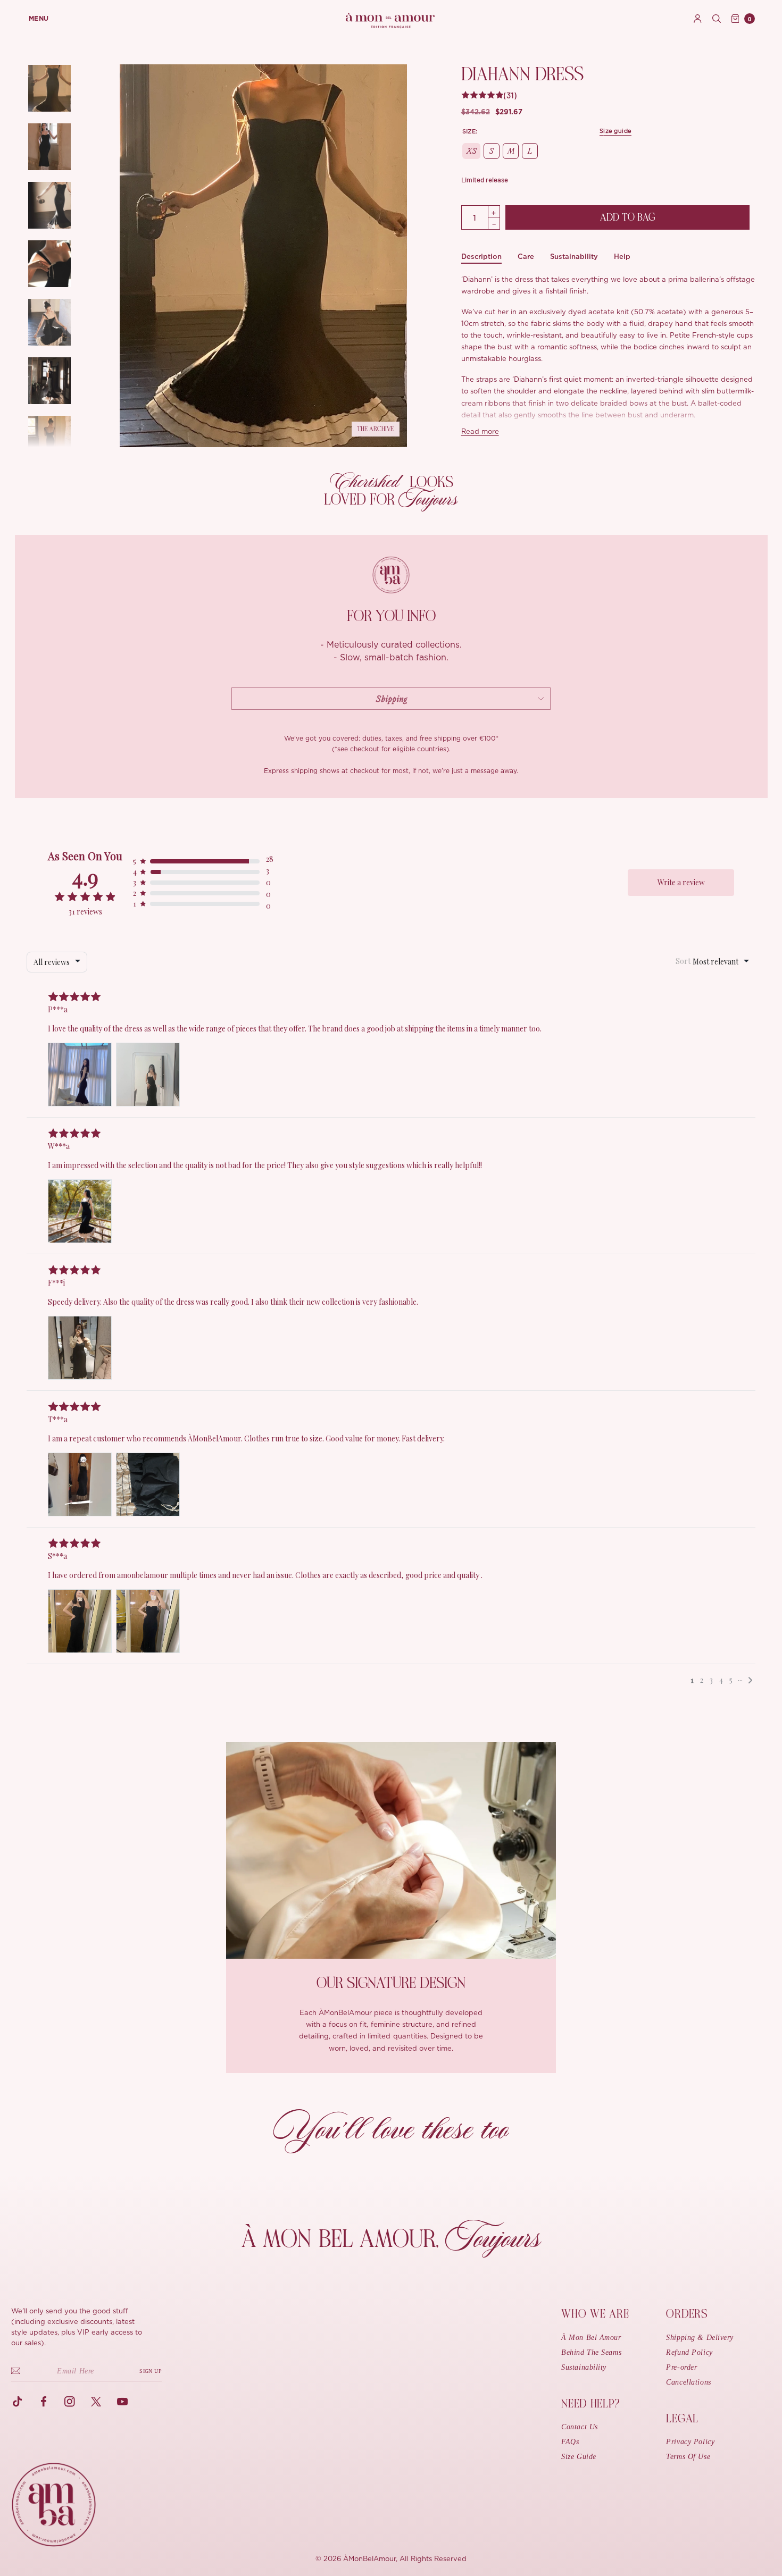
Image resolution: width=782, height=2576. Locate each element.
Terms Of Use (688, 2457)
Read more (480, 432)
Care (526, 257)
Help (622, 257)
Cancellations (688, 2382)
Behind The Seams (591, 2352)
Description (481, 257)
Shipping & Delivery (700, 2338)
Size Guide (579, 2457)
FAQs (570, 2442)
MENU (39, 19)
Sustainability (574, 257)
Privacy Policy (690, 2442)
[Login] (698, 19)
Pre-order (681, 2367)
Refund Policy (689, 2352)
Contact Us (580, 2427)
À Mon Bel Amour (591, 2338)
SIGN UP (151, 2371)
